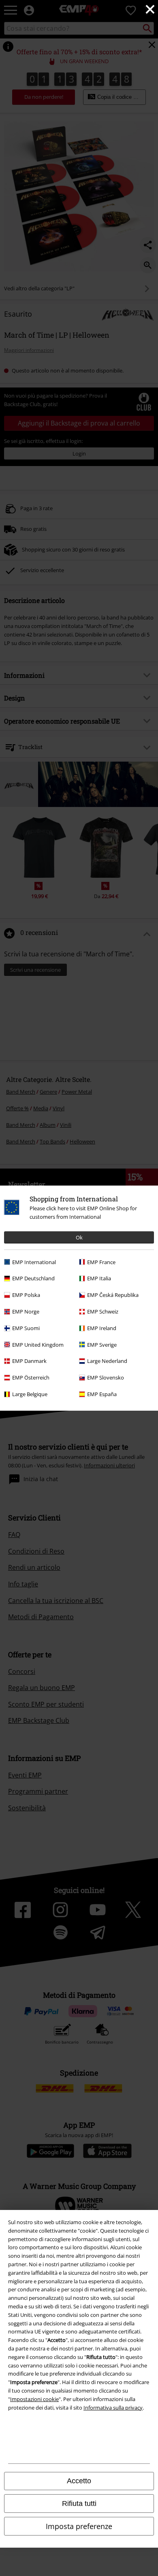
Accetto (79, 2481)
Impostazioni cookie (34, 2399)
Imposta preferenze (79, 2526)
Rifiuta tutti (79, 2504)
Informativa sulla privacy (113, 2408)
